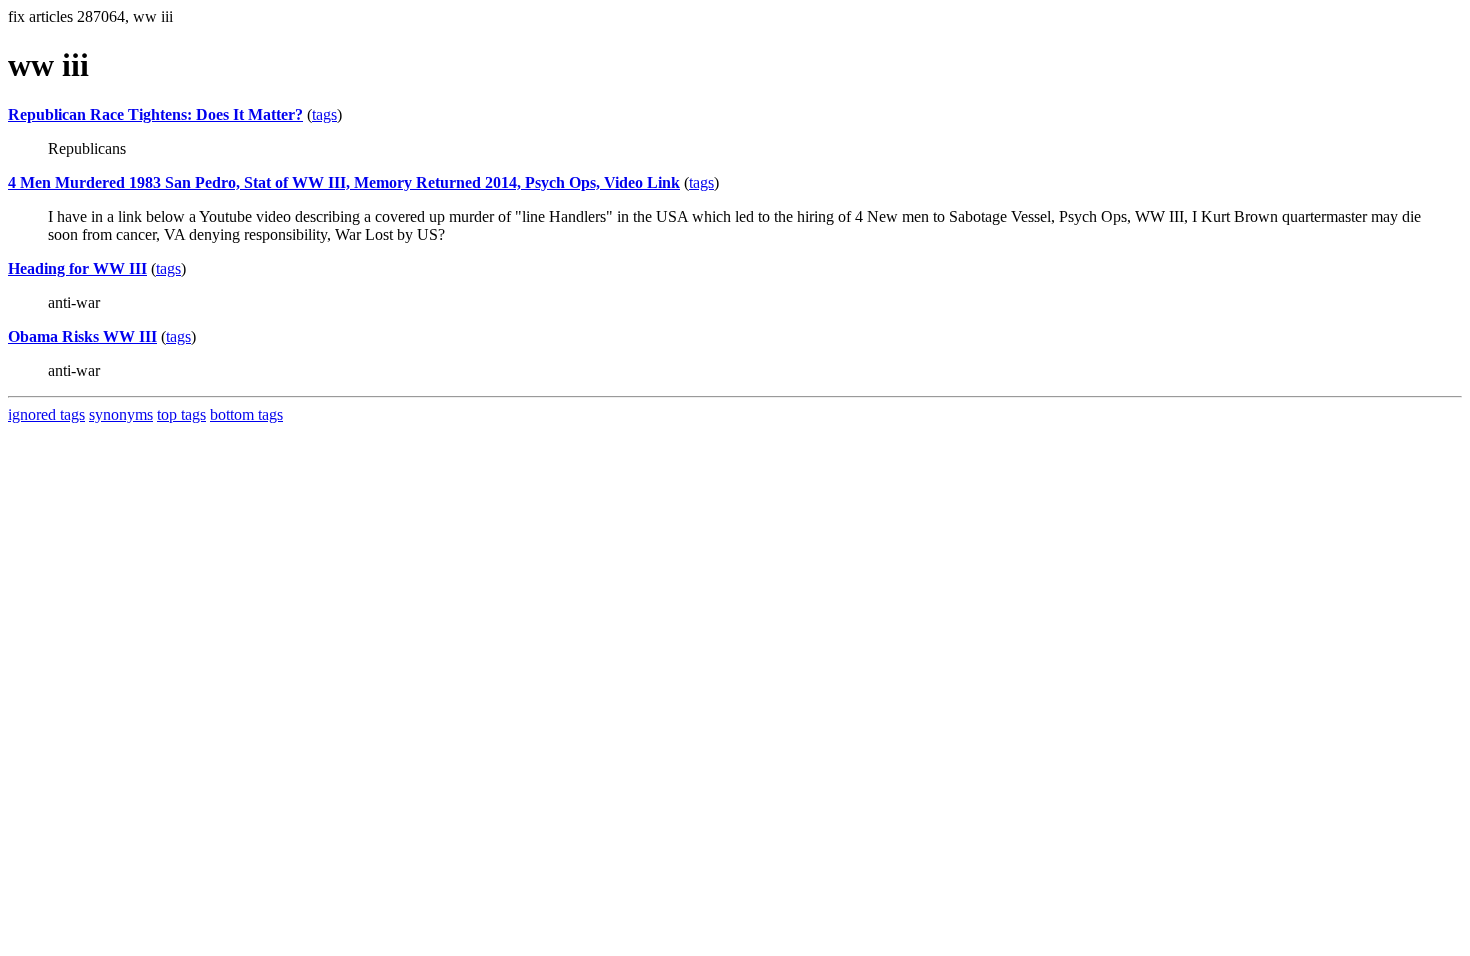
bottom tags (246, 414)
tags (324, 114)
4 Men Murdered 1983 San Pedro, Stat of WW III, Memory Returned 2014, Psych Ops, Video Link (344, 182)
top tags (181, 414)
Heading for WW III (77, 268)
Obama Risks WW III (82, 336)
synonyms (121, 414)
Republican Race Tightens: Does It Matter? (155, 114)
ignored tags (46, 414)
